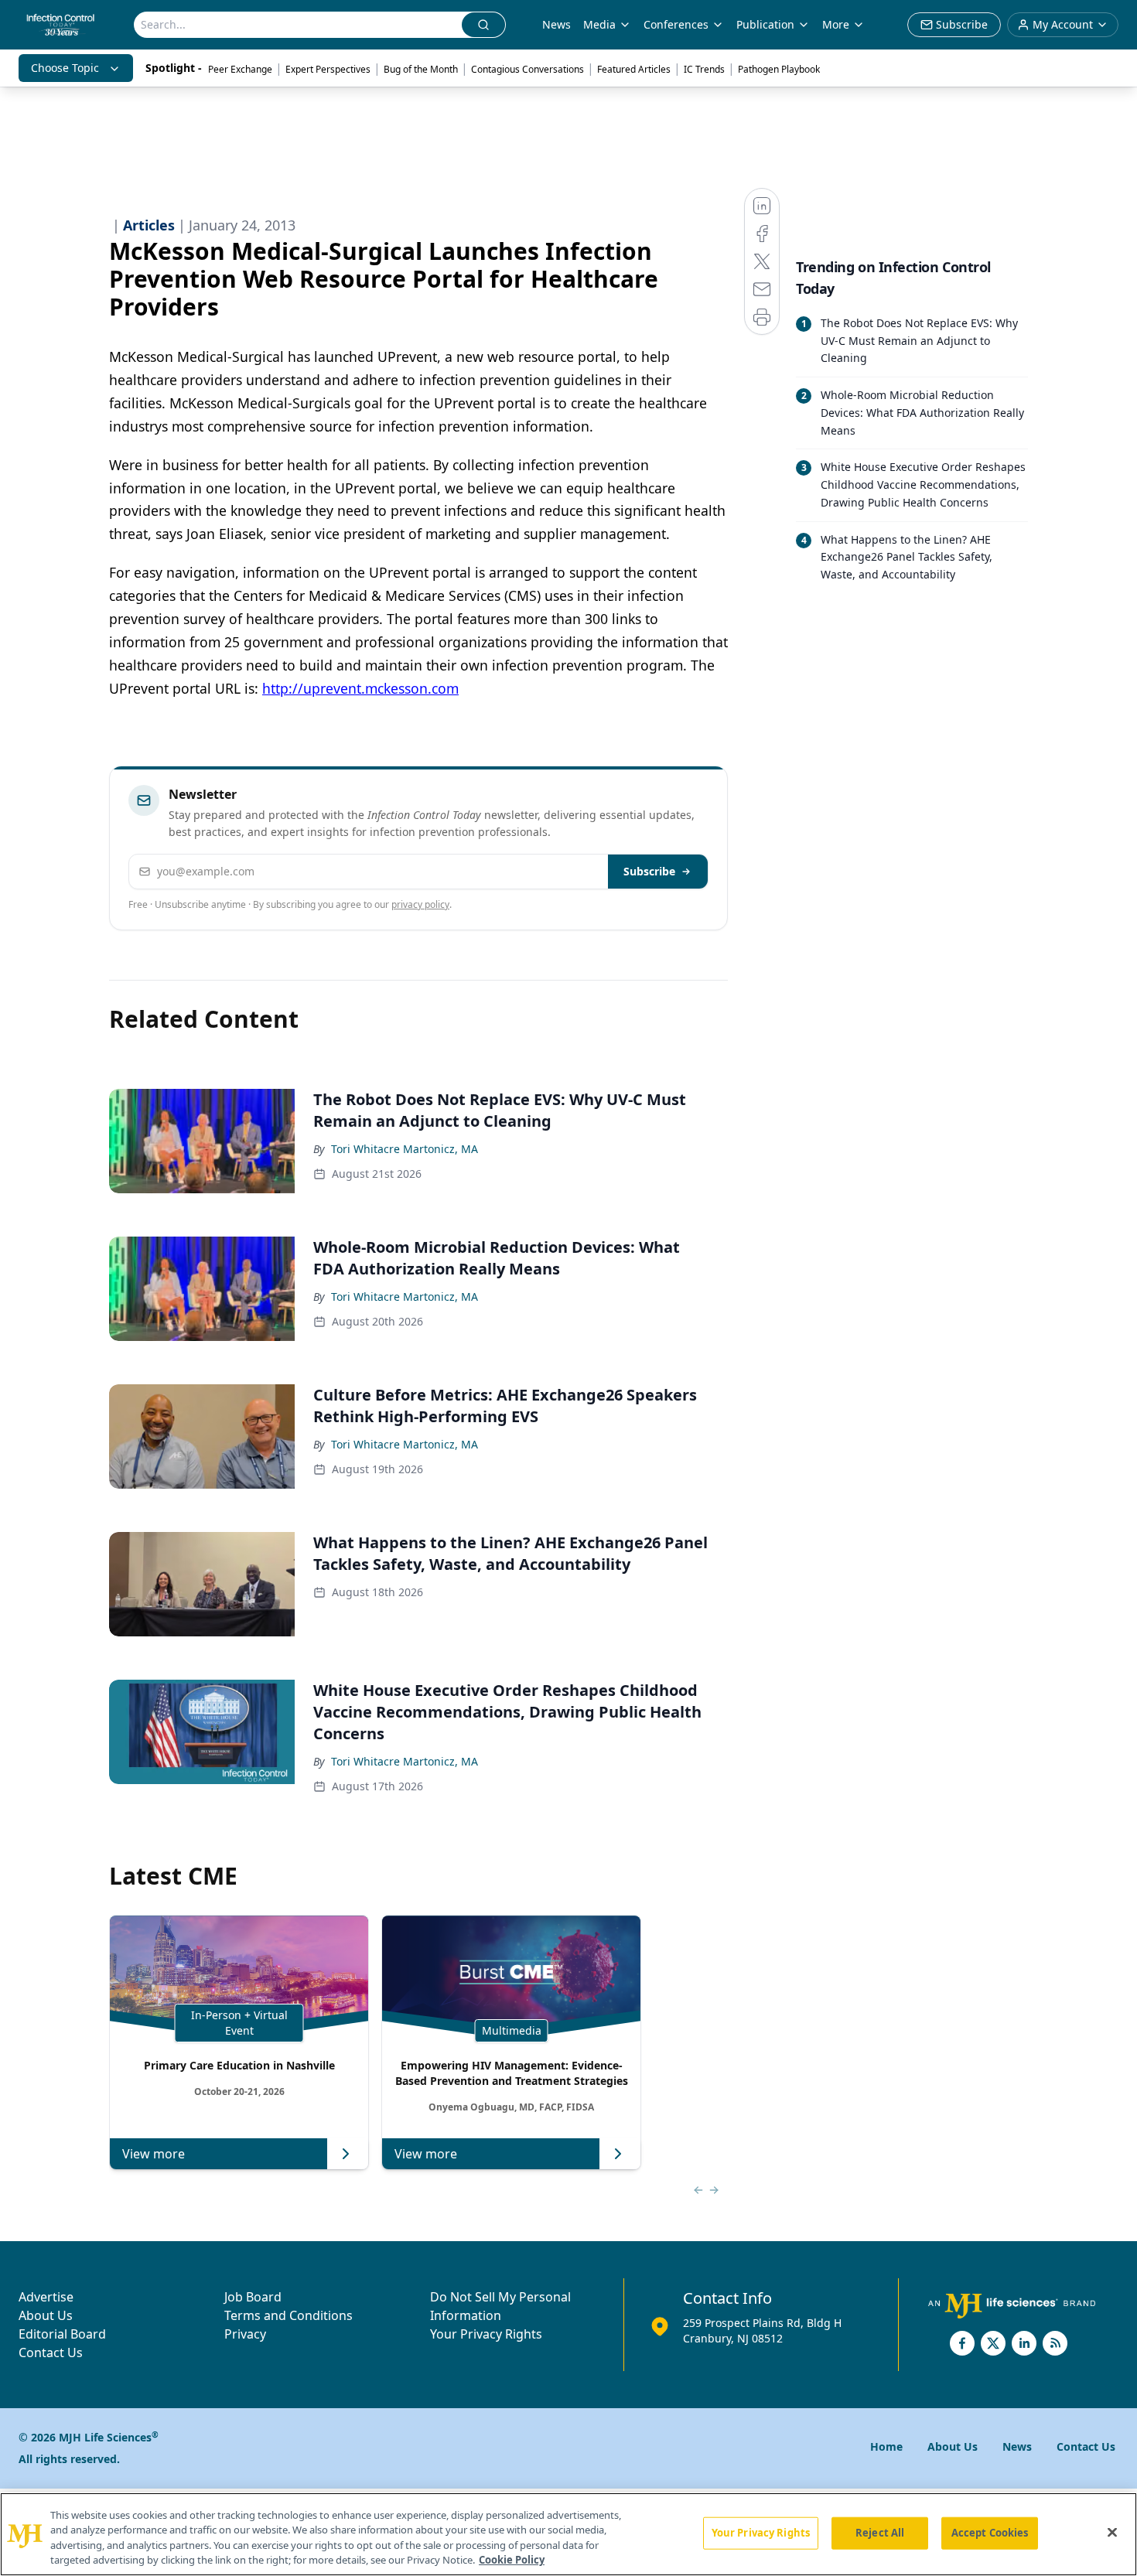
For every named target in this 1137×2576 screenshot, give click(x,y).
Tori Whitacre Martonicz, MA (405, 1149)
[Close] (1112, 2532)
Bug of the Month (421, 69)
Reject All (880, 2533)
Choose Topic (65, 68)
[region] (568, 2534)
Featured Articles (634, 69)
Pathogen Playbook (779, 69)
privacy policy (420, 904)
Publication (765, 24)
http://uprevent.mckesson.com (360, 688)
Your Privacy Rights (486, 2334)
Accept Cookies (990, 2533)
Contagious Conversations (528, 69)
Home (886, 2446)
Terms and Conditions (289, 2315)
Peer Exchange (240, 69)
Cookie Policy (512, 2560)
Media (599, 24)
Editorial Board (62, 2334)
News (557, 24)
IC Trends (704, 69)
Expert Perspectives (328, 69)
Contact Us (51, 2353)
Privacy (245, 2334)
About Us (46, 2315)
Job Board (253, 2297)
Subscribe (649, 871)
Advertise (46, 2297)
